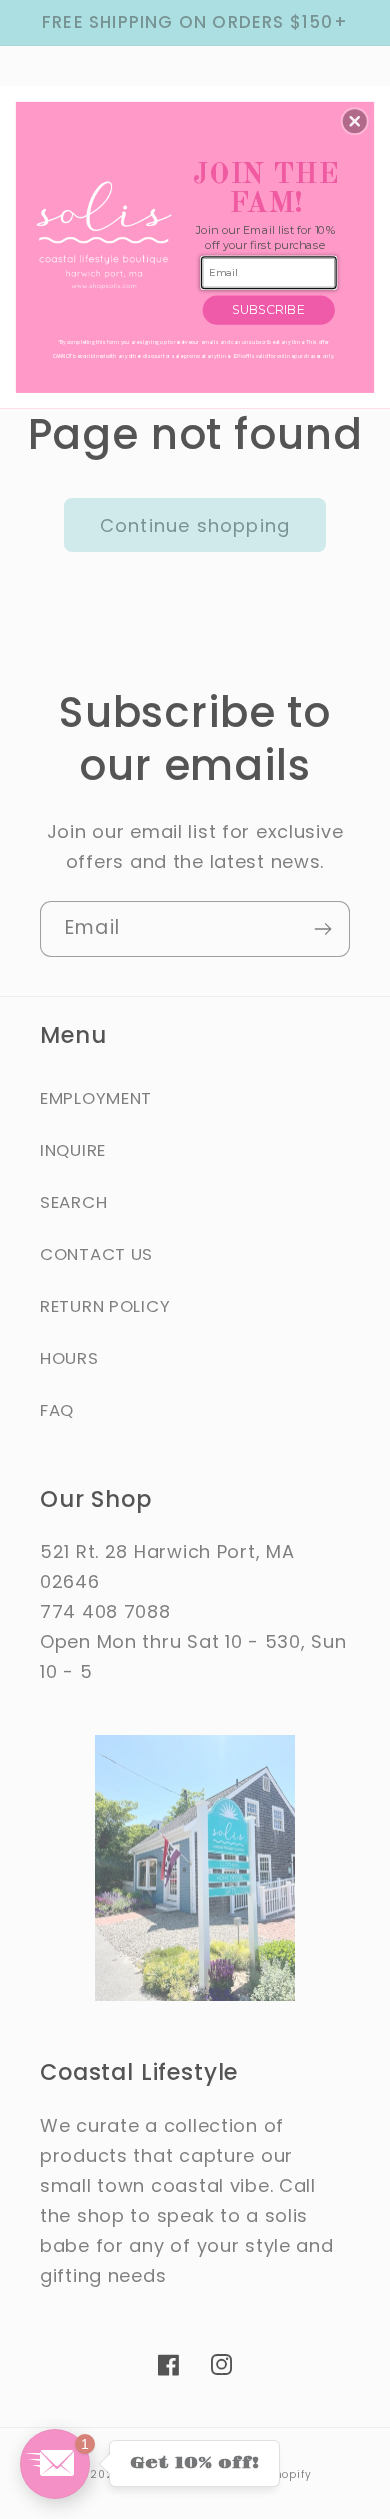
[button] (355, 121)
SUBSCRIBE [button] (268, 309)
